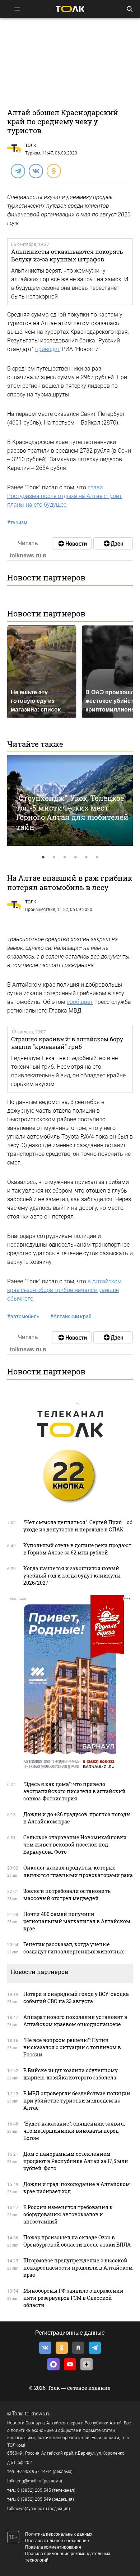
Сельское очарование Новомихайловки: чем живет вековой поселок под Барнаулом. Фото (76, 1845)
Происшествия (40, 910)
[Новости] (72, 543)
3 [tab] (65, 857)
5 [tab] (86, 857)
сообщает (80, 1002)
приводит (48, 349)
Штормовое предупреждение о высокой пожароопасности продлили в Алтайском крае (78, 2268)
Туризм (33, 153)
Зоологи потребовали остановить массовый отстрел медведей (67, 1895)
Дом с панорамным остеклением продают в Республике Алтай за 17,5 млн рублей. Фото (76, 2161)
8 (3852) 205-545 (34, 2490)
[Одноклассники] (53, 171)
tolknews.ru (38, 2414)
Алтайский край (71, 1316)
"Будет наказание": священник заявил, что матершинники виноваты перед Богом (74, 2131)
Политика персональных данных (59, 2534)
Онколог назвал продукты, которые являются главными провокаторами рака (78, 1871)
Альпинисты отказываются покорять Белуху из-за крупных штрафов (67, 255)
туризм (17, 522)
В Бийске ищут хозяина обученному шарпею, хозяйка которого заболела (71, 2074)
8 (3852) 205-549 (34, 2499)
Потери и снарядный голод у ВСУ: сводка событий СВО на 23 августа (76, 1998)
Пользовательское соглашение (57, 2541)
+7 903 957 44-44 (34, 2472)
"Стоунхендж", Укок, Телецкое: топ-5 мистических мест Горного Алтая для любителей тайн (72, 812)
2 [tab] (54, 857)
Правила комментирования (53, 2547)
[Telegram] (18, 171)
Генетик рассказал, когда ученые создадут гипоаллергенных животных (74, 1948)
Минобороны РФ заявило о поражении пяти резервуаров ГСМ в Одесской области (73, 2298)
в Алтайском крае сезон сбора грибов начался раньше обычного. (64, 1290)
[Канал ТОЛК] (113, 543)
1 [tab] (43, 857)
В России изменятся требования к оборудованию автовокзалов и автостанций (68, 2214)
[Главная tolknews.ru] (70, 9)
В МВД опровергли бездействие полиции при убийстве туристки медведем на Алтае (77, 2101)
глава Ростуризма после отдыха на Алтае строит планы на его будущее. (65, 496)
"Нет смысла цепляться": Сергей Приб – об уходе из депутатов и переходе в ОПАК (78, 1526)
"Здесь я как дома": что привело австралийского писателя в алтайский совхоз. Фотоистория (74, 1791)
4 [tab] (75, 857)
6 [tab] (97, 857)
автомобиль (23, 1316)
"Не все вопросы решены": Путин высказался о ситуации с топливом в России (72, 2047)
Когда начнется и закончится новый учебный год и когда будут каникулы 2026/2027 (72, 1576)
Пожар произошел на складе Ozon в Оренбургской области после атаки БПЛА (77, 2241)
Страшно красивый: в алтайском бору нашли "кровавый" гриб (67, 1043)
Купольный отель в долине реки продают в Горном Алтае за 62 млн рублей (77, 1549)
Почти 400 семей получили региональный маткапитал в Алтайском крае (77, 1921)
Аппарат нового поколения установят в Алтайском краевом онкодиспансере (75, 2021)
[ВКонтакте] (36, 171)
